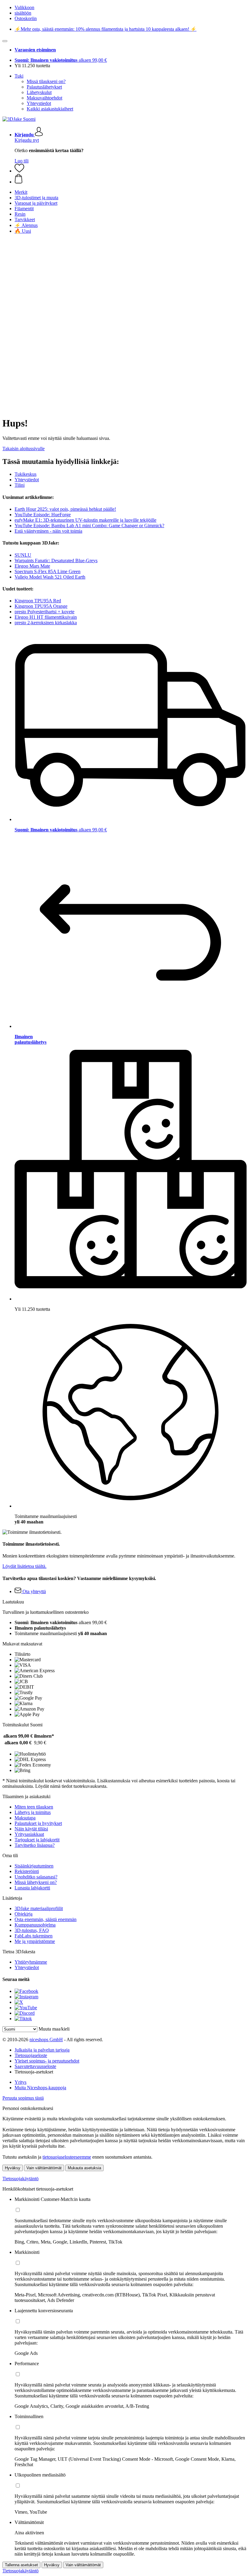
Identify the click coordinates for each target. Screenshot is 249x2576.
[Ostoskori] (131, 179)
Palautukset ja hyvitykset (38, 1823)
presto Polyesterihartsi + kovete (44, 612)
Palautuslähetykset (44, 87)
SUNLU (23, 555)
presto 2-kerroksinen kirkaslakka (46, 623)
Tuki (19, 76)
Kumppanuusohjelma (35, 1925)
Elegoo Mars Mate (32, 566)
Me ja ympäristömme (35, 1941)
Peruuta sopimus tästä (23, 2098)
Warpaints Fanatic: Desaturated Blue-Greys (56, 560)
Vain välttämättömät (44, 2168)
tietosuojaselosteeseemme (67, 2157)
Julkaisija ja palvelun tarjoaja (42, 2050)
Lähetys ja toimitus (33, 1812)
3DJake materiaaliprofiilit (39, 1908)
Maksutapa (25, 1818)
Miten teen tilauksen (34, 1807)
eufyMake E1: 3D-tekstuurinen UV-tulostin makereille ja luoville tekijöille (85, 520)
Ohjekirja (24, 1914)
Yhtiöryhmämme (31, 1962)
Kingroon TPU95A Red (38, 601)
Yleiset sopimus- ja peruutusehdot (47, 2061)
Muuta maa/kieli (54, 2029)
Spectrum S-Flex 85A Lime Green (48, 571)
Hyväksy (13, 2168)
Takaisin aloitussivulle (24, 449)
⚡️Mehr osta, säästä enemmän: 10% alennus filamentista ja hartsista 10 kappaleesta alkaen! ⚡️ (106, 29)
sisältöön (23, 13)
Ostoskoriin (26, 18)
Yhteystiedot (39, 103)
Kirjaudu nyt (27, 140)
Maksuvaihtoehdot (44, 98)
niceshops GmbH (46, 2040)
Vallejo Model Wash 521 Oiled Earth (50, 577)
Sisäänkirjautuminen (34, 1866)
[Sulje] (5, 41)
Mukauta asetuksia (84, 2168)
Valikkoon (24, 7)
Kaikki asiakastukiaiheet (50, 109)
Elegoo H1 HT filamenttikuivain (46, 617)
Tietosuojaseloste (31, 2055)
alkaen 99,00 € (61, 60)
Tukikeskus (26, 474)
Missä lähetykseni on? (36, 1882)
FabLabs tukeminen (34, 1936)
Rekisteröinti (27, 1871)
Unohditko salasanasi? (36, 1877)
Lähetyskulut (39, 92)
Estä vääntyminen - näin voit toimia (48, 531)
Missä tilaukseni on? (46, 81)
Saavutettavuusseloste (35, 2066)
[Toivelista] (19, 171)
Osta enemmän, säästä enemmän (46, 1919)
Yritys (20, 2082)
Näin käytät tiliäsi (31, 1829)
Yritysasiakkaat (29, 1834)
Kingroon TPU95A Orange (41, 606)
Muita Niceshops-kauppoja (40, 2088)
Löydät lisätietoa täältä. (24, 1566)
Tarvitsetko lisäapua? (35, 1845)
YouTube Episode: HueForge (43, 515)
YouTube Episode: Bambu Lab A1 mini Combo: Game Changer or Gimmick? (89, 526)
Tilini (20, 485)
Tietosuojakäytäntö (20, 2179)
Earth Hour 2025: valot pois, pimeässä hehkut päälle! (65, 509)
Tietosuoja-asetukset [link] (34, 2072)
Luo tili (22, 161)
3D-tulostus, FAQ (32, 1930)
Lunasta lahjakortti (32, 1888)
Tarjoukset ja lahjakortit (37, 1840)
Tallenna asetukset (21, 2565)
